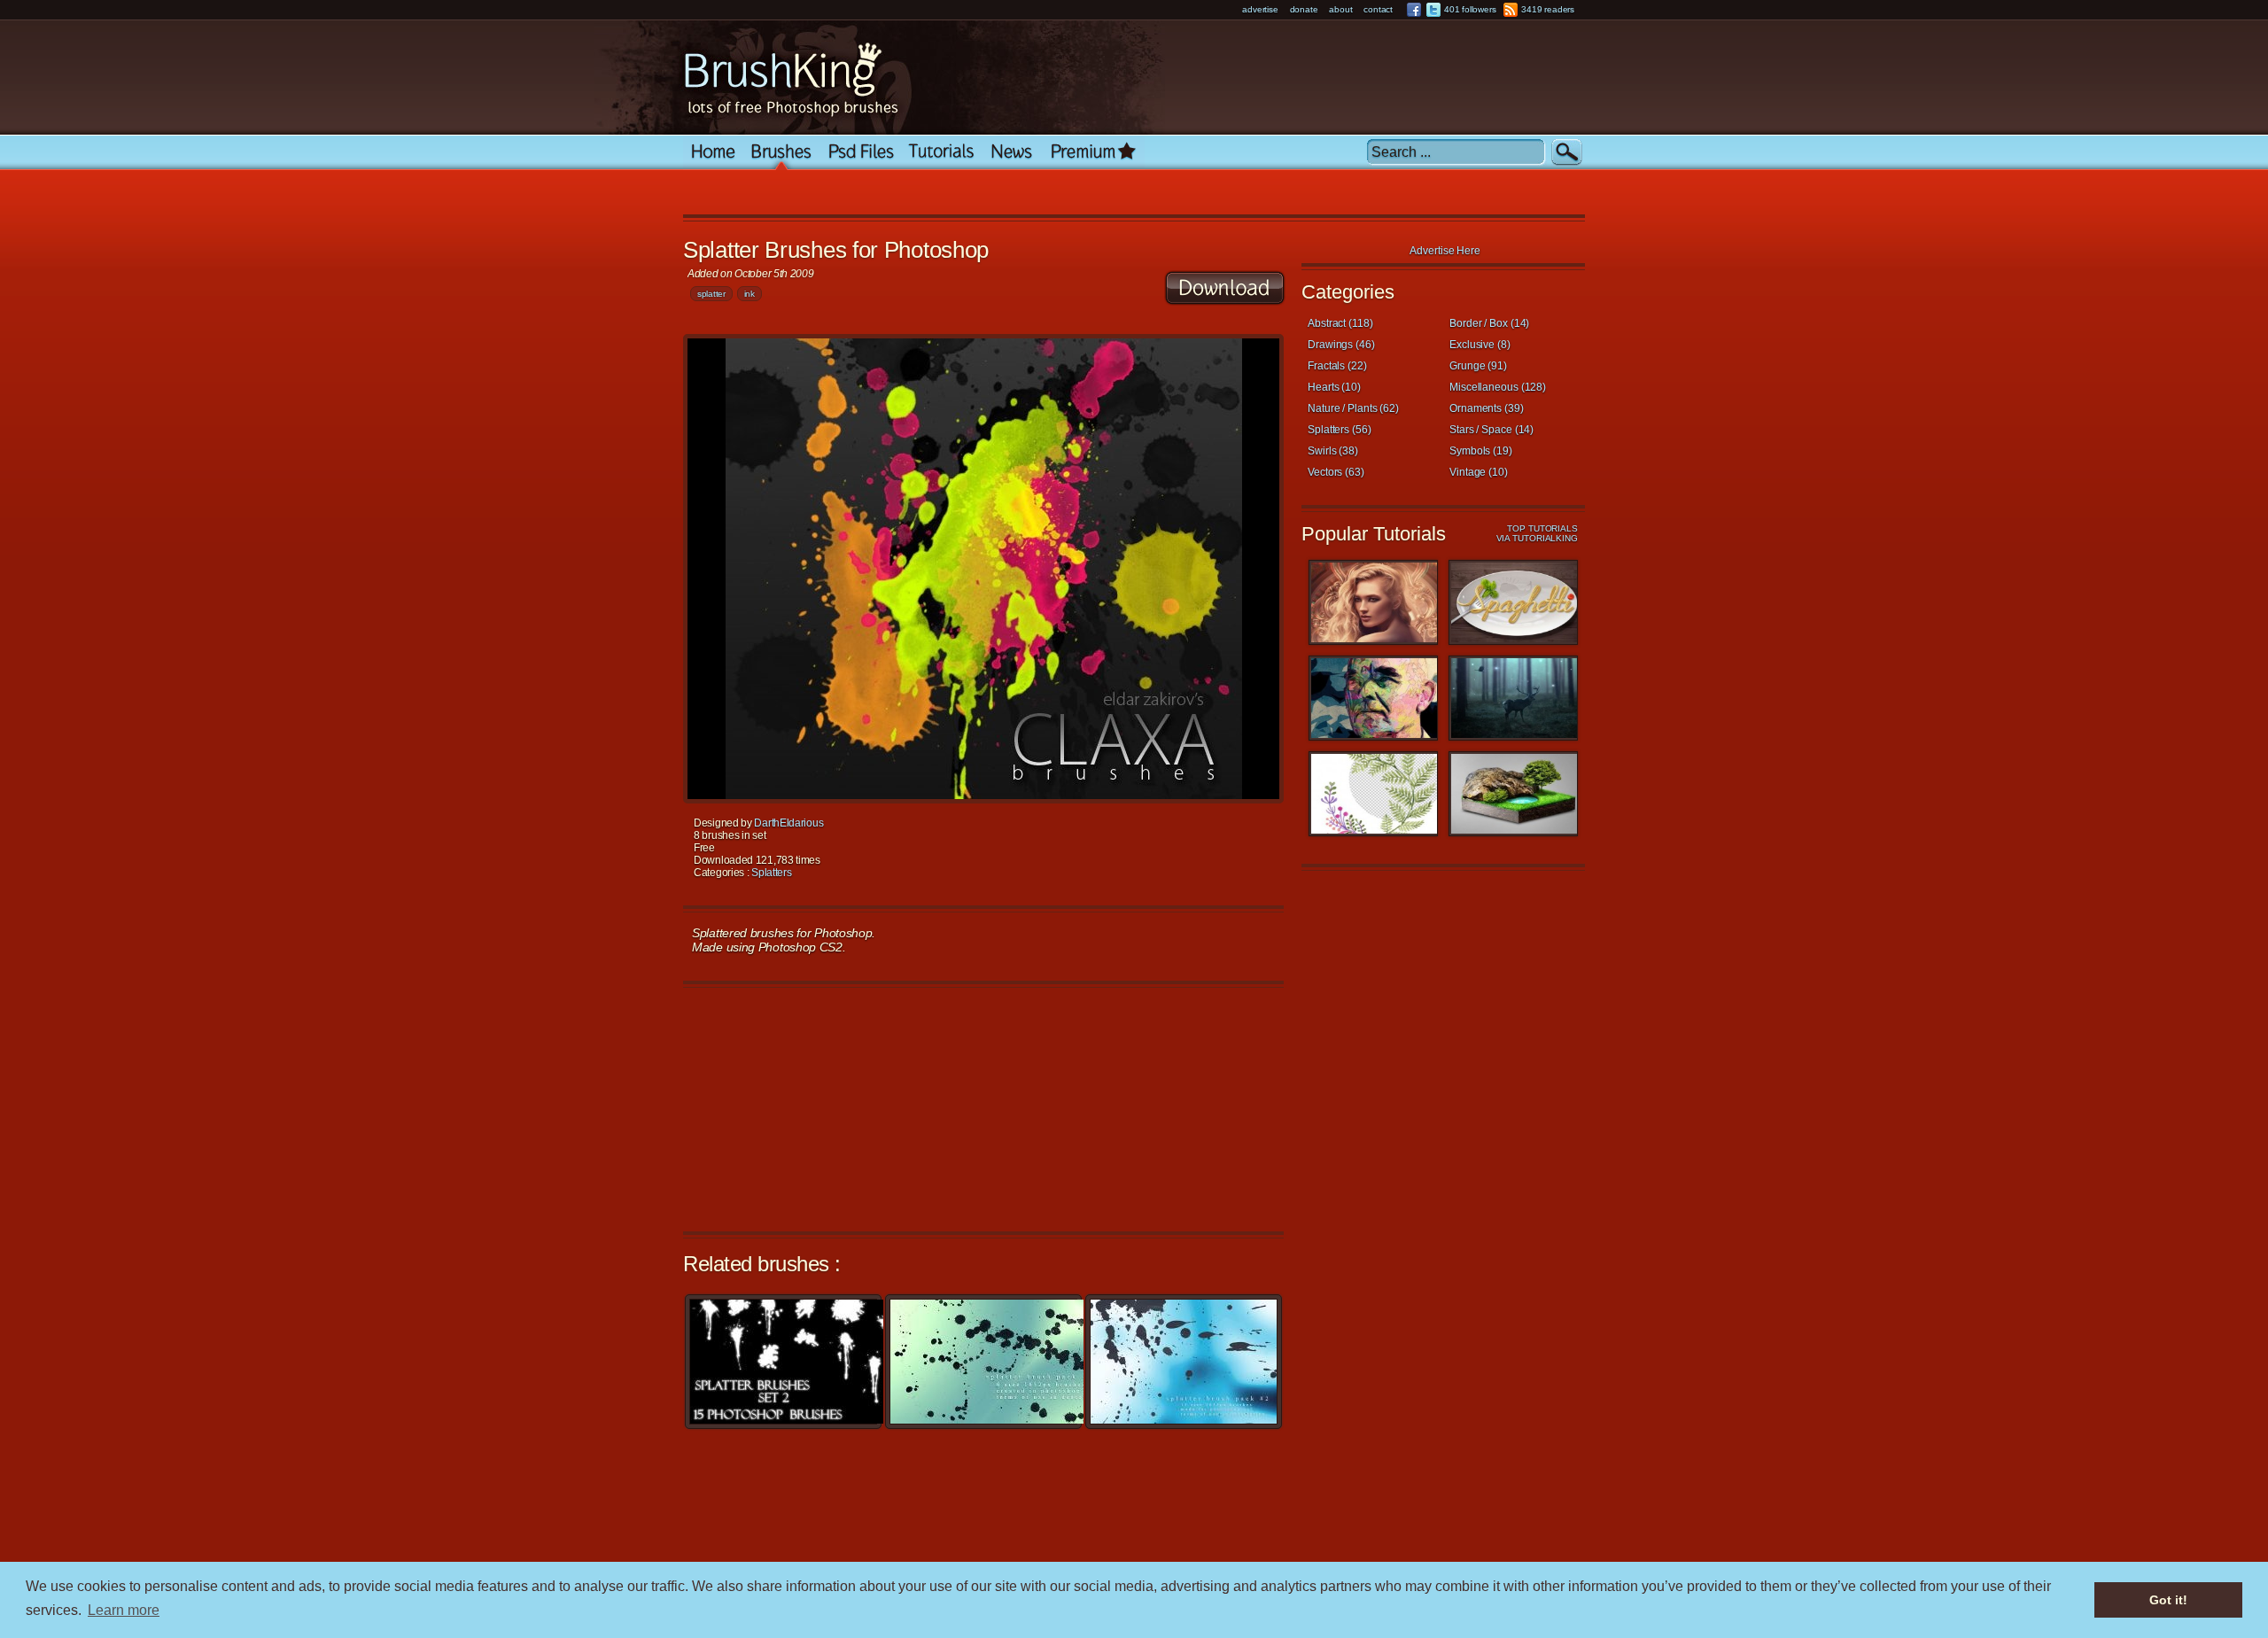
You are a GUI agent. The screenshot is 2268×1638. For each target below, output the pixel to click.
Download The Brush (1225, 288)
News (1012, 152)
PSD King (861, 152)
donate (1304, 9)
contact (1378, 9)
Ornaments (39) (1487, 408)
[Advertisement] (1010, 194)
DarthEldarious (788, 823)
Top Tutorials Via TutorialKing (1537, 533)
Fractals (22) (1337, 366)
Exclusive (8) (1480, 345)
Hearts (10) (1334, 387)
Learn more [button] (124, 1610)
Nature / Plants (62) (1353, 408)
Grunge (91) (1478, 366)
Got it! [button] (2168, 1600)
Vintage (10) (1479, 472)
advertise (1260, 9)
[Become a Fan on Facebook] (1414, 10)
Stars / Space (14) (1491, 430)
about (1340, 9)
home (713, 152)
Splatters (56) (1340, 430)
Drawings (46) (1341, 345)
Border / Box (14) (1489, 323)
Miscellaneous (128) (1498, 387)
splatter (711, 294)
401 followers (1470, 9)
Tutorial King (942, 152)
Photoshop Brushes (782, 152)
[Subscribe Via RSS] (1511, 10)
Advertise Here (1445, 251)
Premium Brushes (1093, 152)
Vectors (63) (1336, 472)
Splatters (771, 873)
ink (750, 294)
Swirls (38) (1333, 451)
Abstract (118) (1340, 323)
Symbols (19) (1481, 451)
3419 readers (1548, 9)
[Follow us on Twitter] (1433, 10)
